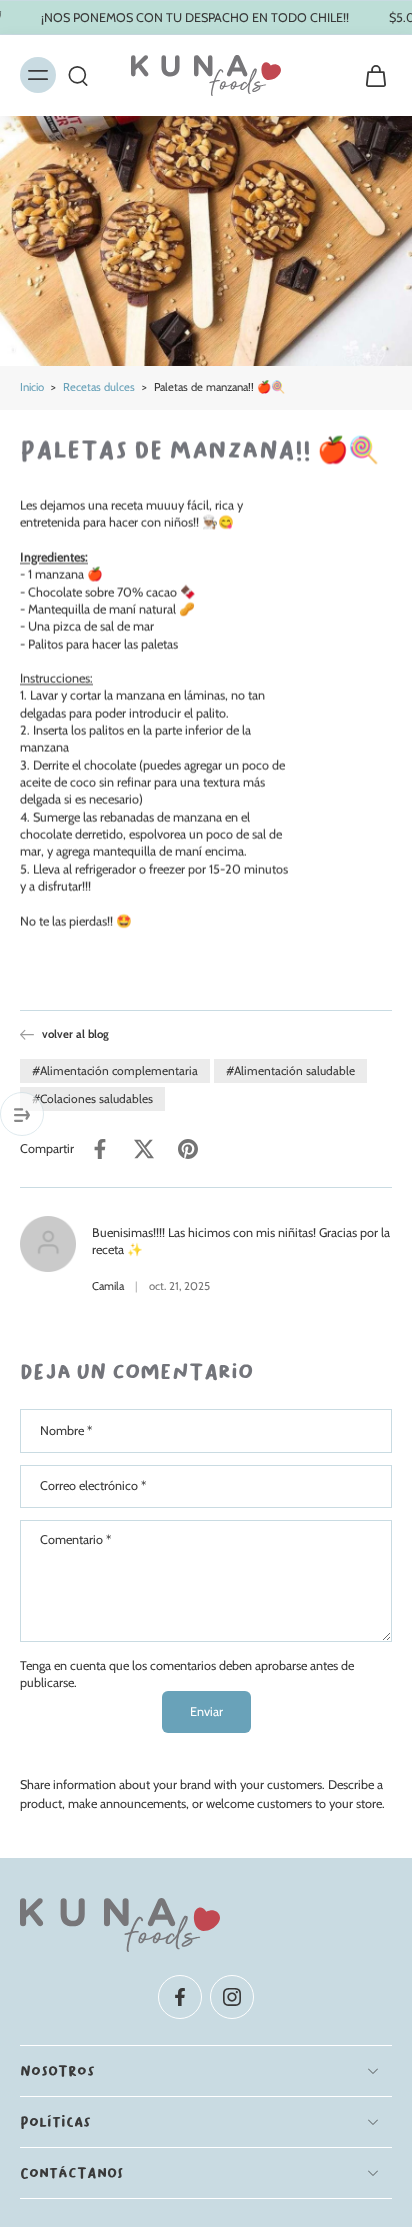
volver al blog (75, 1034)
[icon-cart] (370, 75)
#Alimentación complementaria (115, 1070)
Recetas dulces (99, 387)
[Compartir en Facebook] (100, 1149)
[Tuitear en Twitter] (144, 1149)
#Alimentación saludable (290, 1070)
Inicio (32, 387)
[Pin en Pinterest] (188, 1149)
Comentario (75, 1539)
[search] (78, 76)
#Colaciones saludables (92, 1098)
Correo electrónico (93, 1485)
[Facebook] (180, 1997)
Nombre (66, 1430)
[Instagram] (232, 1997)
